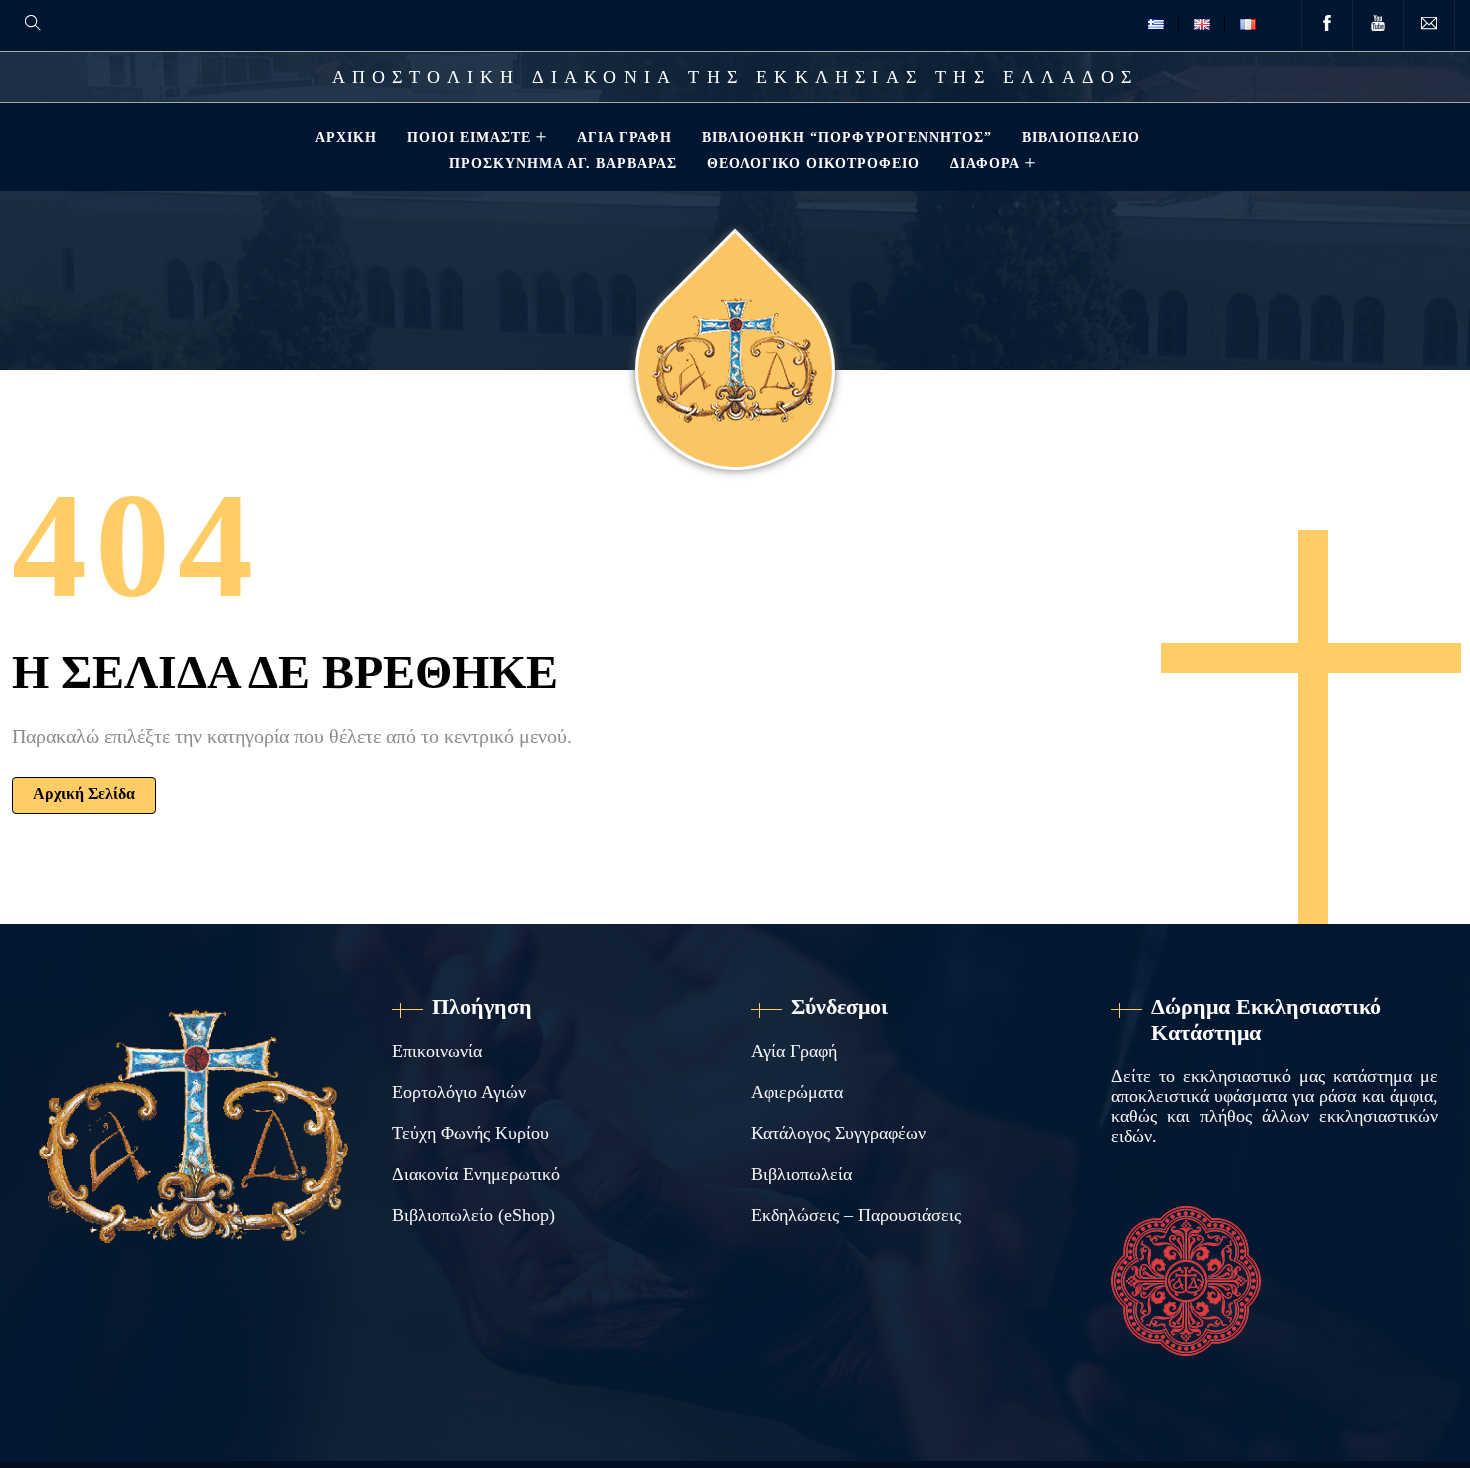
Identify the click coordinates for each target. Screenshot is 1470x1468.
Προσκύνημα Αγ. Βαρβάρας (563, 163)
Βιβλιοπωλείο (1081, 137)
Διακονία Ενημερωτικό (476, 1174)
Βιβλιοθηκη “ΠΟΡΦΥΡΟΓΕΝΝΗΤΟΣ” (847, 137)
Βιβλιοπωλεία (801, 1174)
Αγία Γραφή (624, 137)
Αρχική (346, 137)
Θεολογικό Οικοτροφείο (813, 163)
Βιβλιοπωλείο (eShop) (473, 1215)
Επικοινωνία (437, 1051)
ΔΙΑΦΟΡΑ (985, 163)
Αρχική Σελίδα (84, 793)
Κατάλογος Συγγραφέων (838, 1133)
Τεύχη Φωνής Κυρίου (470, 1133)
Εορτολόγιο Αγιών (459, 1092)
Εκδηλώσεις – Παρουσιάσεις (856, 1215)
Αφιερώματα (797, 1092)
